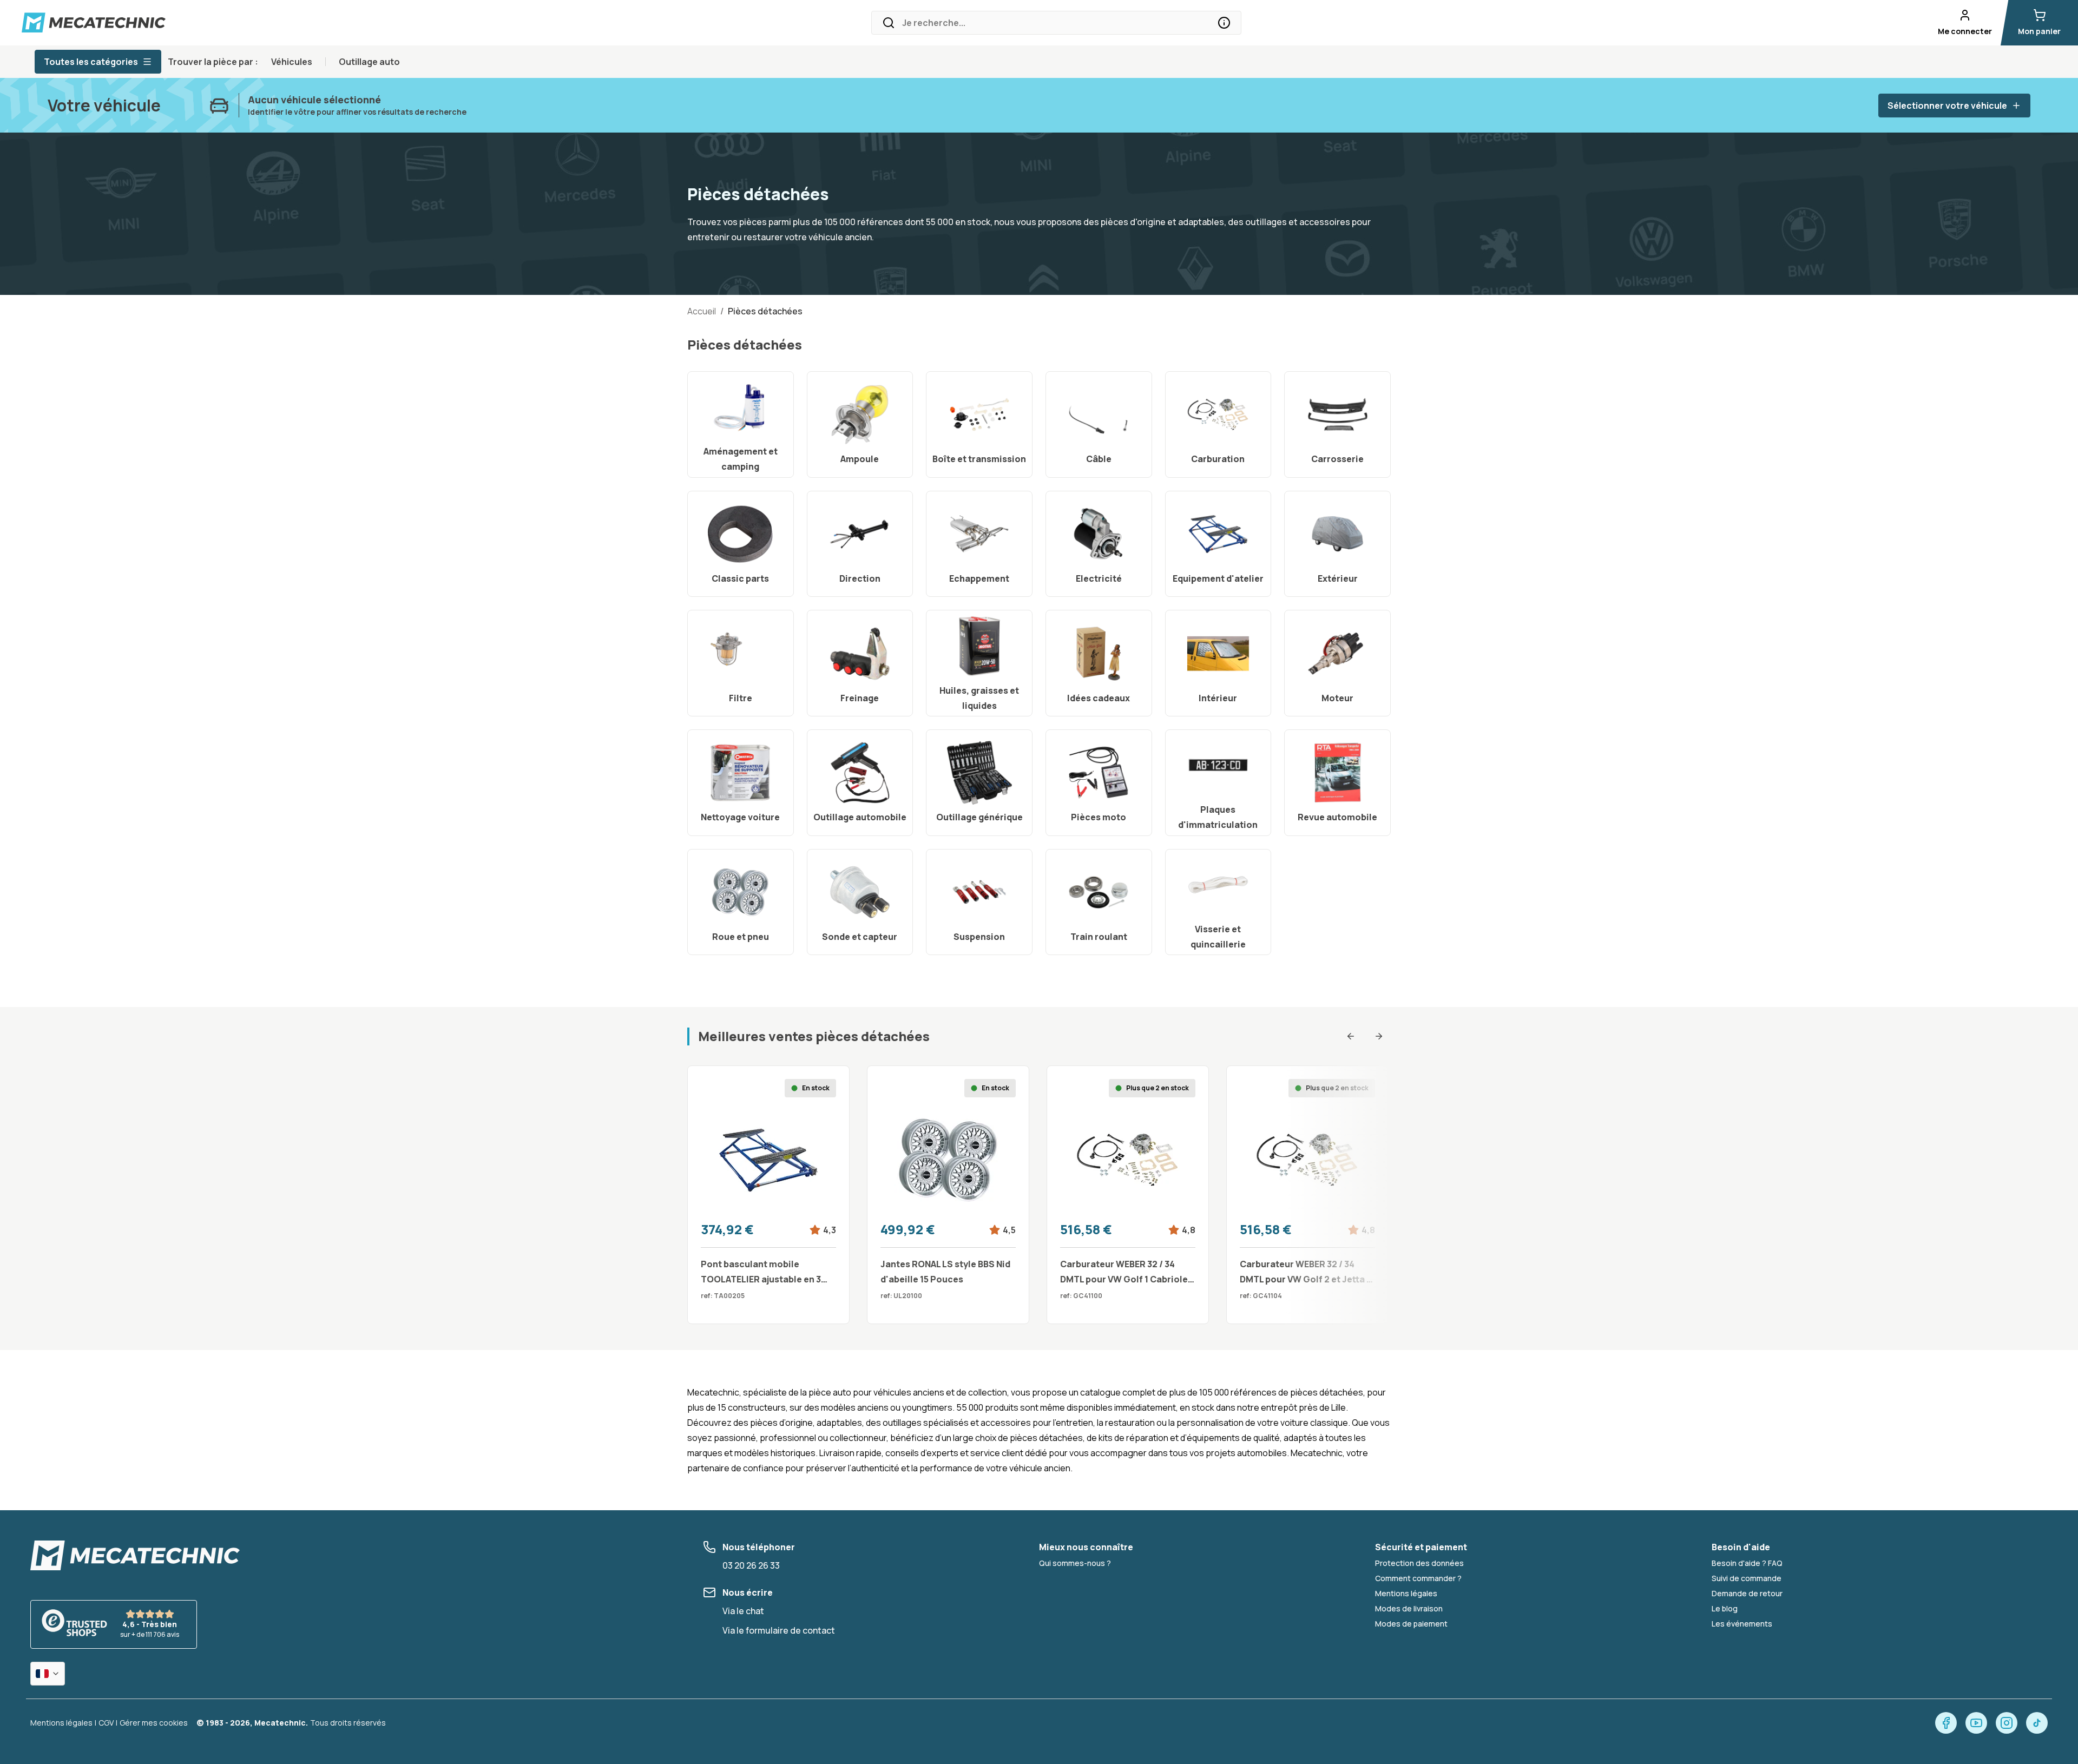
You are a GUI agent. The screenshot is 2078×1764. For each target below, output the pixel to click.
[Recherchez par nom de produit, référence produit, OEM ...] (1224, 23)
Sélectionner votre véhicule (1947, 106)
